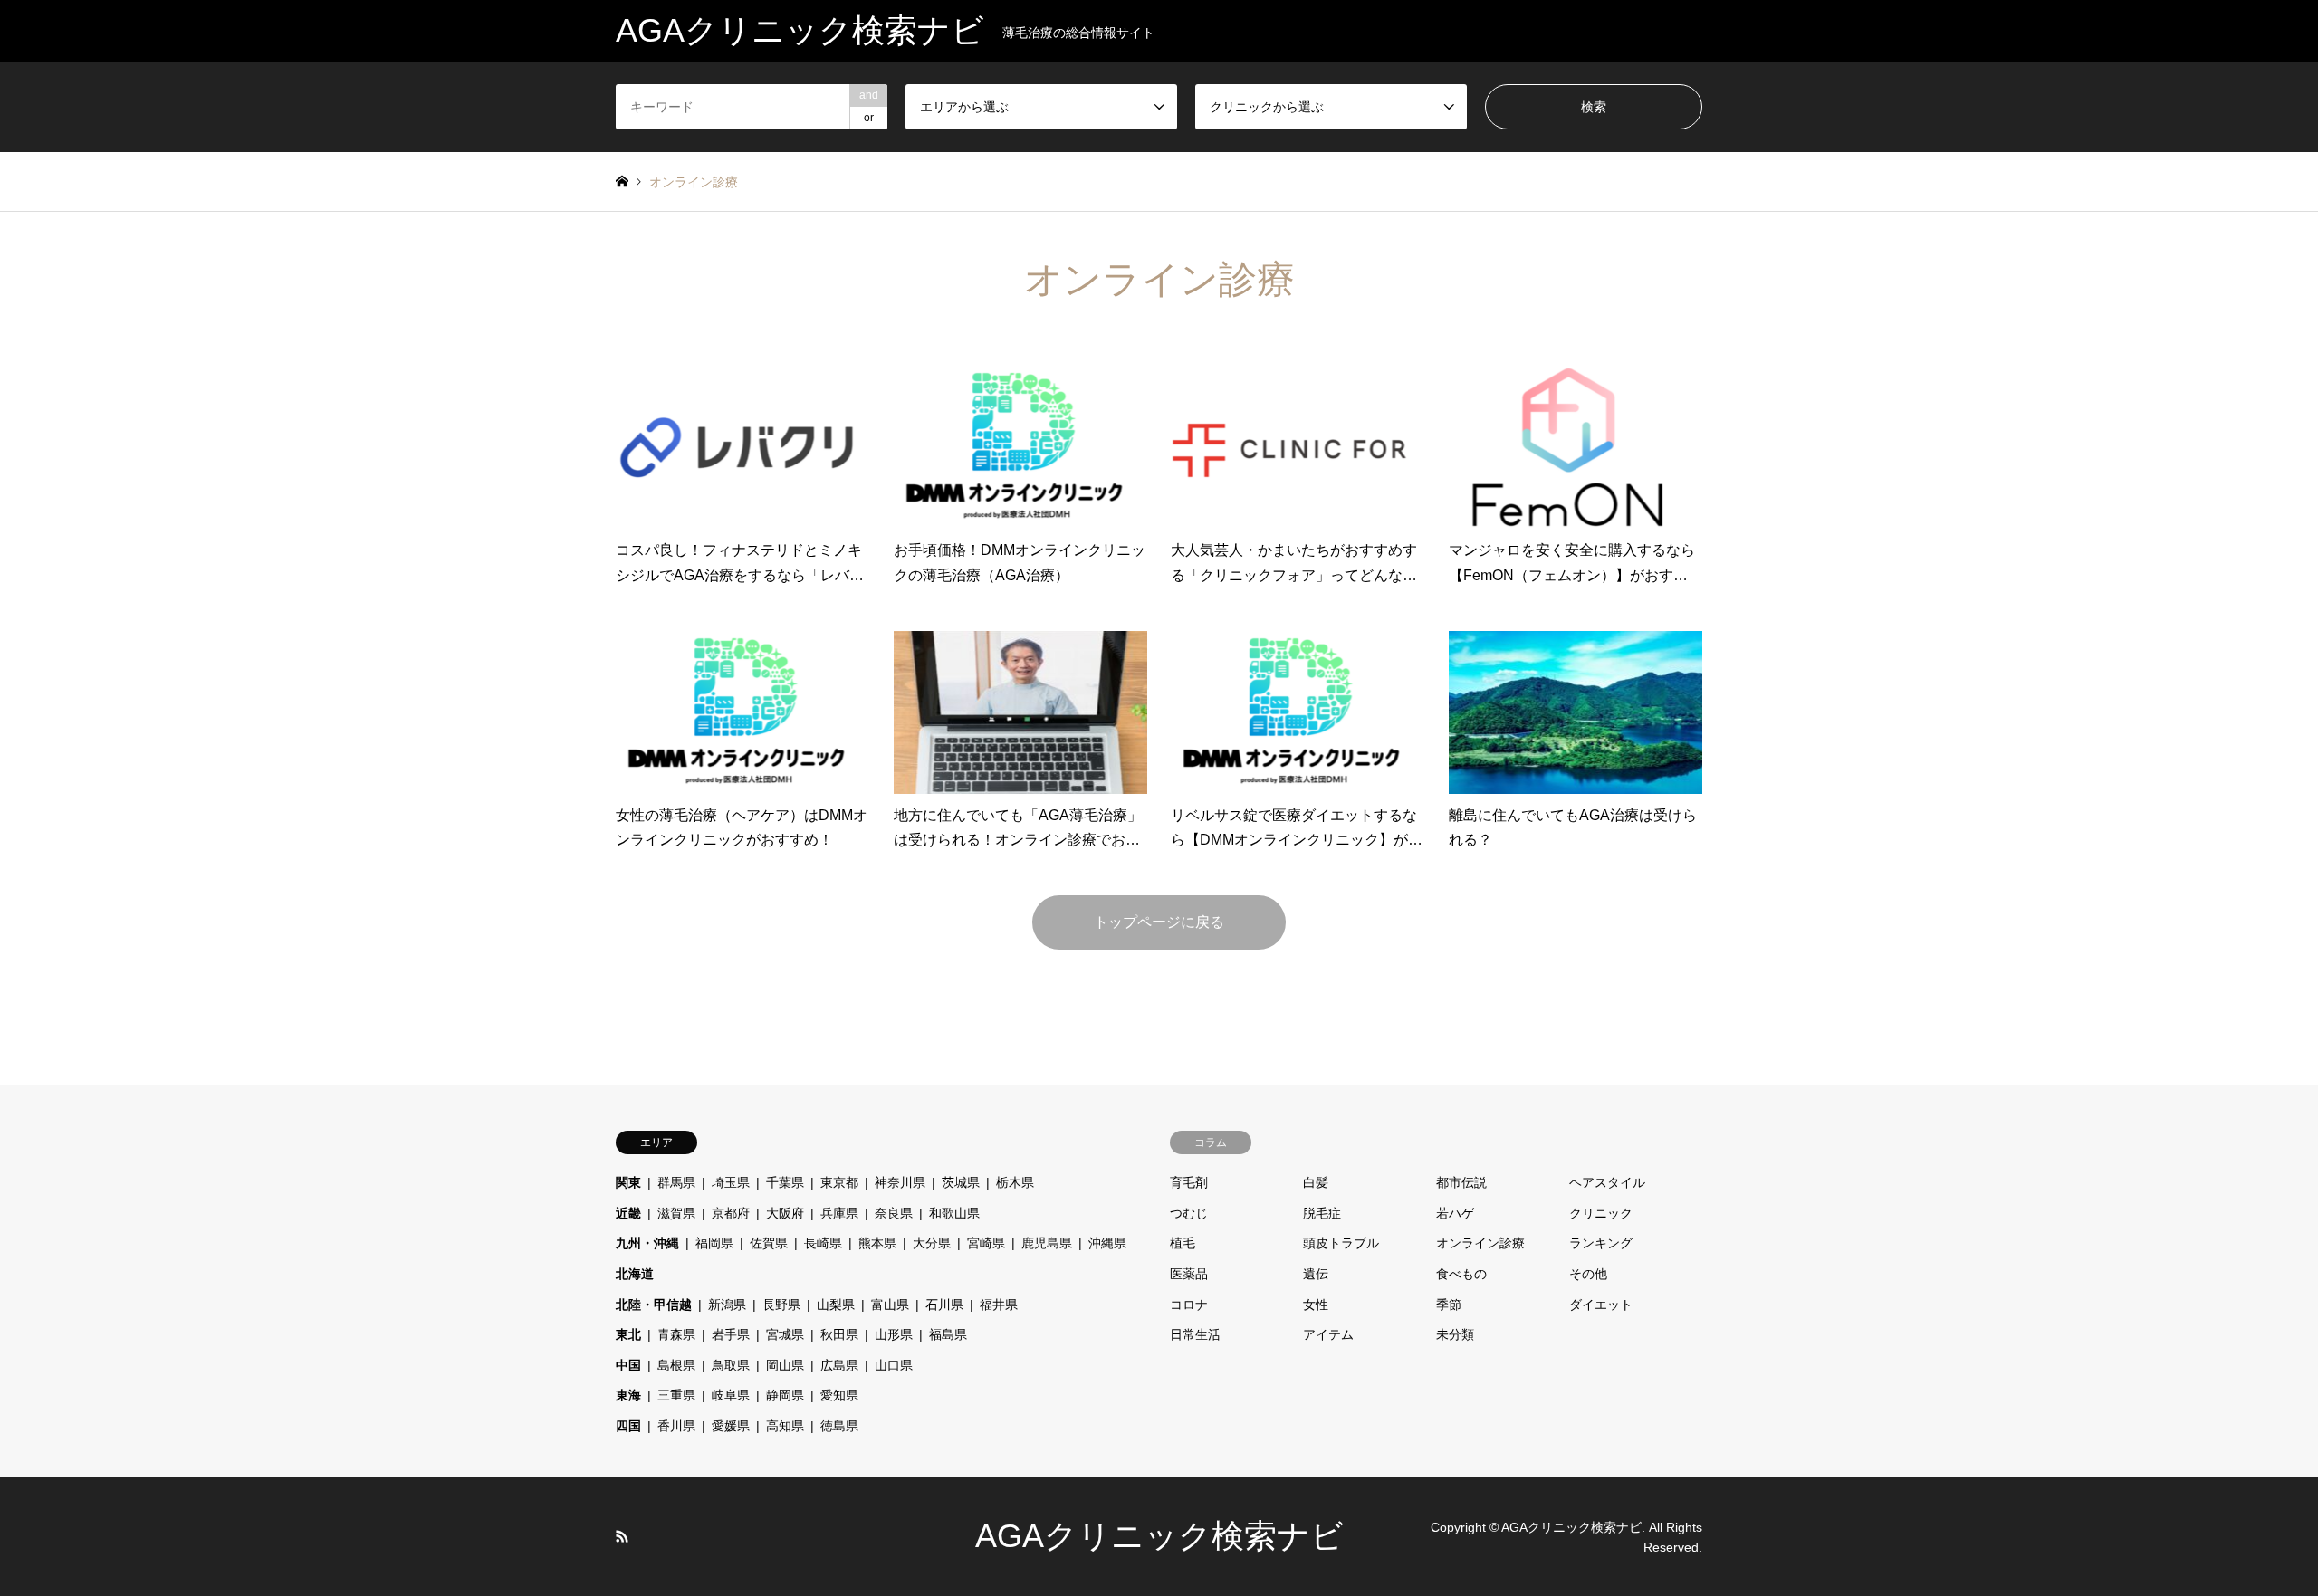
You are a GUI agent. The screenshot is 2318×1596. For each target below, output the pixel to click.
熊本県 (877, 1243)
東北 (628, 1334)
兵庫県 (839, 1213)
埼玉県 (731, 1182)
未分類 (1455, 1334)
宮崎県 (986, 1243)
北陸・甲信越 (654, 1305)
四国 (628, 1426)
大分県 (932, 1243)
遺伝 (1316, 1274)
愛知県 (839, 1395)
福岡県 (714, 1243)
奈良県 (894, 1213)
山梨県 (836, 1305)
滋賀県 (676, 1213)
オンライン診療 (1480, 1243)
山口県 (894, 1365)
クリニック (1601, 1213)
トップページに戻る (1159, 922)
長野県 (781, 1305)
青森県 (676, 1334)
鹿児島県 (1047, 1243)
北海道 (635, 1274)
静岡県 (785, 1395)
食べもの (1461, 1274)
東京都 (839, 1182)
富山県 (890, 1305)
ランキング (1601, 1243)
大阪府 (785, 1213)
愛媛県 (731, 1426)
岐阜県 (731, 1395)
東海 (628, 1395)
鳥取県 (731, 1365)
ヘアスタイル (1607, 1182)
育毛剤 (1189, 1182)
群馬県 (676, 1182)
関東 (628, 1182)
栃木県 (1015, 1182)
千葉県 (785, 1182)
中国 (628, 1365)
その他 (1588, 1274)
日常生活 (1195, 1334)
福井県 (999, 1305)
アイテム (1328, 1334)
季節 (1449, 1305)
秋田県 (839, 1334)
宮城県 (785, 1334)
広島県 (839, 1365)
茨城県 (961, 1182)
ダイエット (1601, 1305)
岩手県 (731, 1334)
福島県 (948, 1334)
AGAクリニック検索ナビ (1159, 1536)
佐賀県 (769, 1243)
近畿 (628, 1213)
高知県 (785, 1426)
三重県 (676, 1395)
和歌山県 (954, 1213)
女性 (1316, 1305)
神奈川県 (900, 1182)
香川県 (676, 1426)
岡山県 (785, 1365)
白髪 (1316, 1182)
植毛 (1183, 1243)
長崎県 (823, 1243)
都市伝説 (1461, 1182)
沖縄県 (1107, 1243)
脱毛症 (1322, 1213)
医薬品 (1189, 1274)
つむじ (1189, 1213)
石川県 (944, 1305)
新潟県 (727, 1305)
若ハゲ (1455, 1213)
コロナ (1189, 1305)
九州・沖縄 (647, 1243)
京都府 (731, 1213)
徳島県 (839, 1426)
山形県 (894, 1334)
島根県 (676, 1365)
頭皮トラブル (1341, 1243)
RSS (622, 1536)
